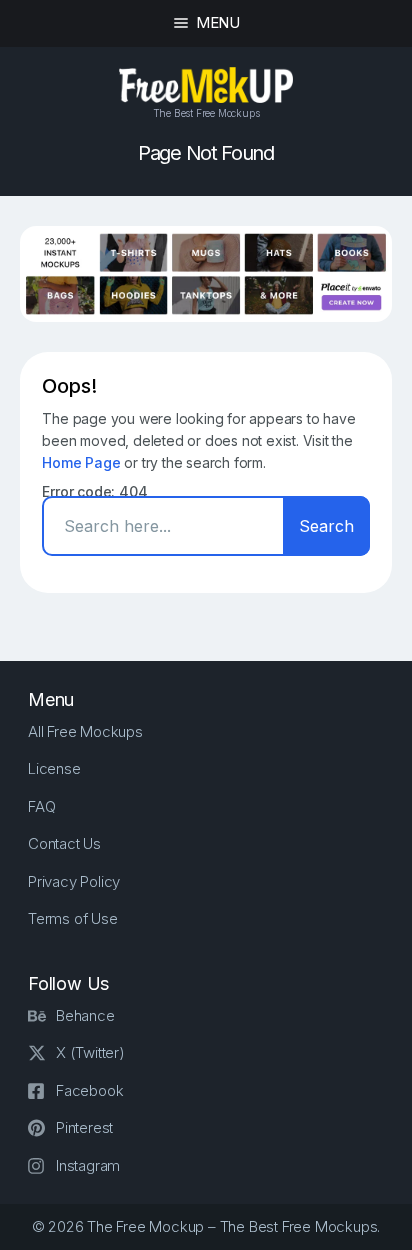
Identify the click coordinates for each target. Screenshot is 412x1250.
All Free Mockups (85, 731)
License (54, 768)
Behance (85, 1015)
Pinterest (84, 1127)
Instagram (88, 1165)
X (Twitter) (90, 1052)
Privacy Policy (74, 881)
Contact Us (64, 843)
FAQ (41, 806)
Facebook (89, 1090)
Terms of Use (73, 918)
